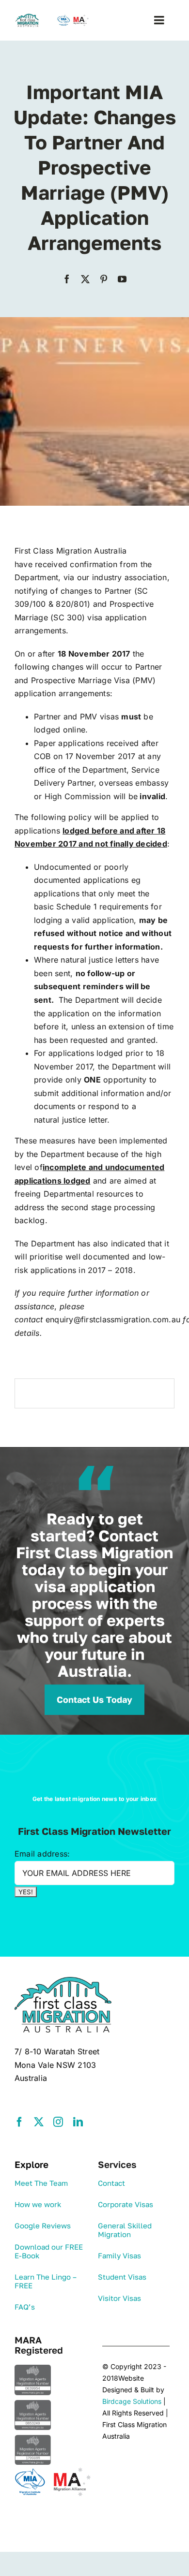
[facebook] (67, 279)
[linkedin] (78, 2122)
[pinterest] (104, 279)
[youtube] (122, 279)
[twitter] (85, 279)
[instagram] (58, 2122)
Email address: (42, 1854)
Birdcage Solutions (132, 2401)
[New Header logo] (53, 17)
